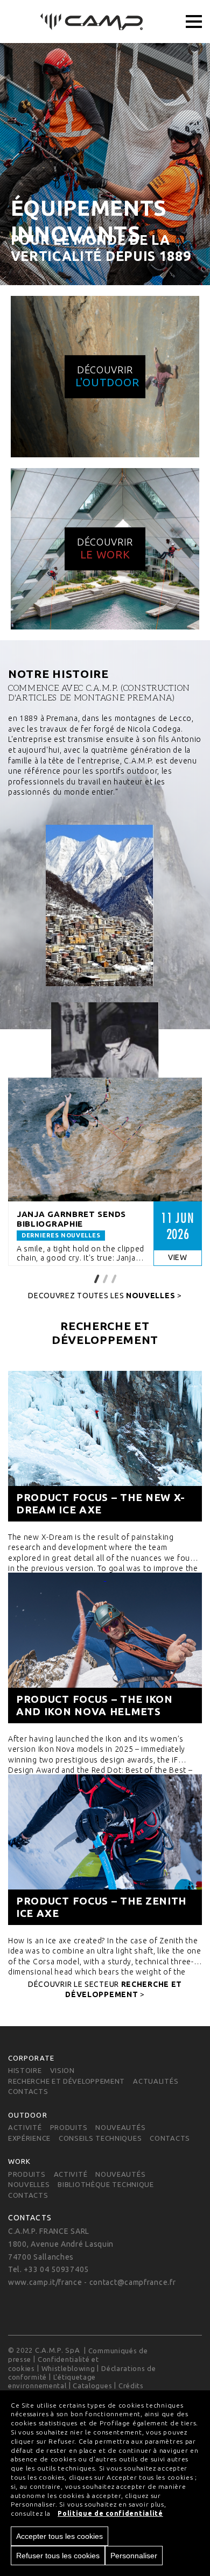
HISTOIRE (25, 2071)
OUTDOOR (28, 2115)
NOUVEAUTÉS (120, 2127)
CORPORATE (31, 2058)
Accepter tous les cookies (59, 2536)
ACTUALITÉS (156, 2081)
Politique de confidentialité (110, 2513)
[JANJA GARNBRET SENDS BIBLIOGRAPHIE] (105, 1140)
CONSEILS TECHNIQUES (100, 2138)
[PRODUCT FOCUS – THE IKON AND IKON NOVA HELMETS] (105, 1648)
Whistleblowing (68, 2368)
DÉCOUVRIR (107, 376)
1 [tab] (96, 1278)
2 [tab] (105, 1278)
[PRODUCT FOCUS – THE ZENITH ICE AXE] (105, 1850)
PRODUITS (69, 2127)
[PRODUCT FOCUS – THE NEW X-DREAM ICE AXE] (105, 1446)
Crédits (131, 2386)
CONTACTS (28, 2092)
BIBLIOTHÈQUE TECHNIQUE (106, 2184)
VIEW (178, 1257)
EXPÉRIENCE (29, 2138)
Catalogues (92, 2386)
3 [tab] (114, 1278)
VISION (62, 2071)
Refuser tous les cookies (58, 2556)
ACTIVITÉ (25, 2127)
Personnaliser (134, 2556)
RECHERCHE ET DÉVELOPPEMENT (66, 2081)
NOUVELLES (29, 2184)
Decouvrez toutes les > (105, 1296)
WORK (19, 2161)
